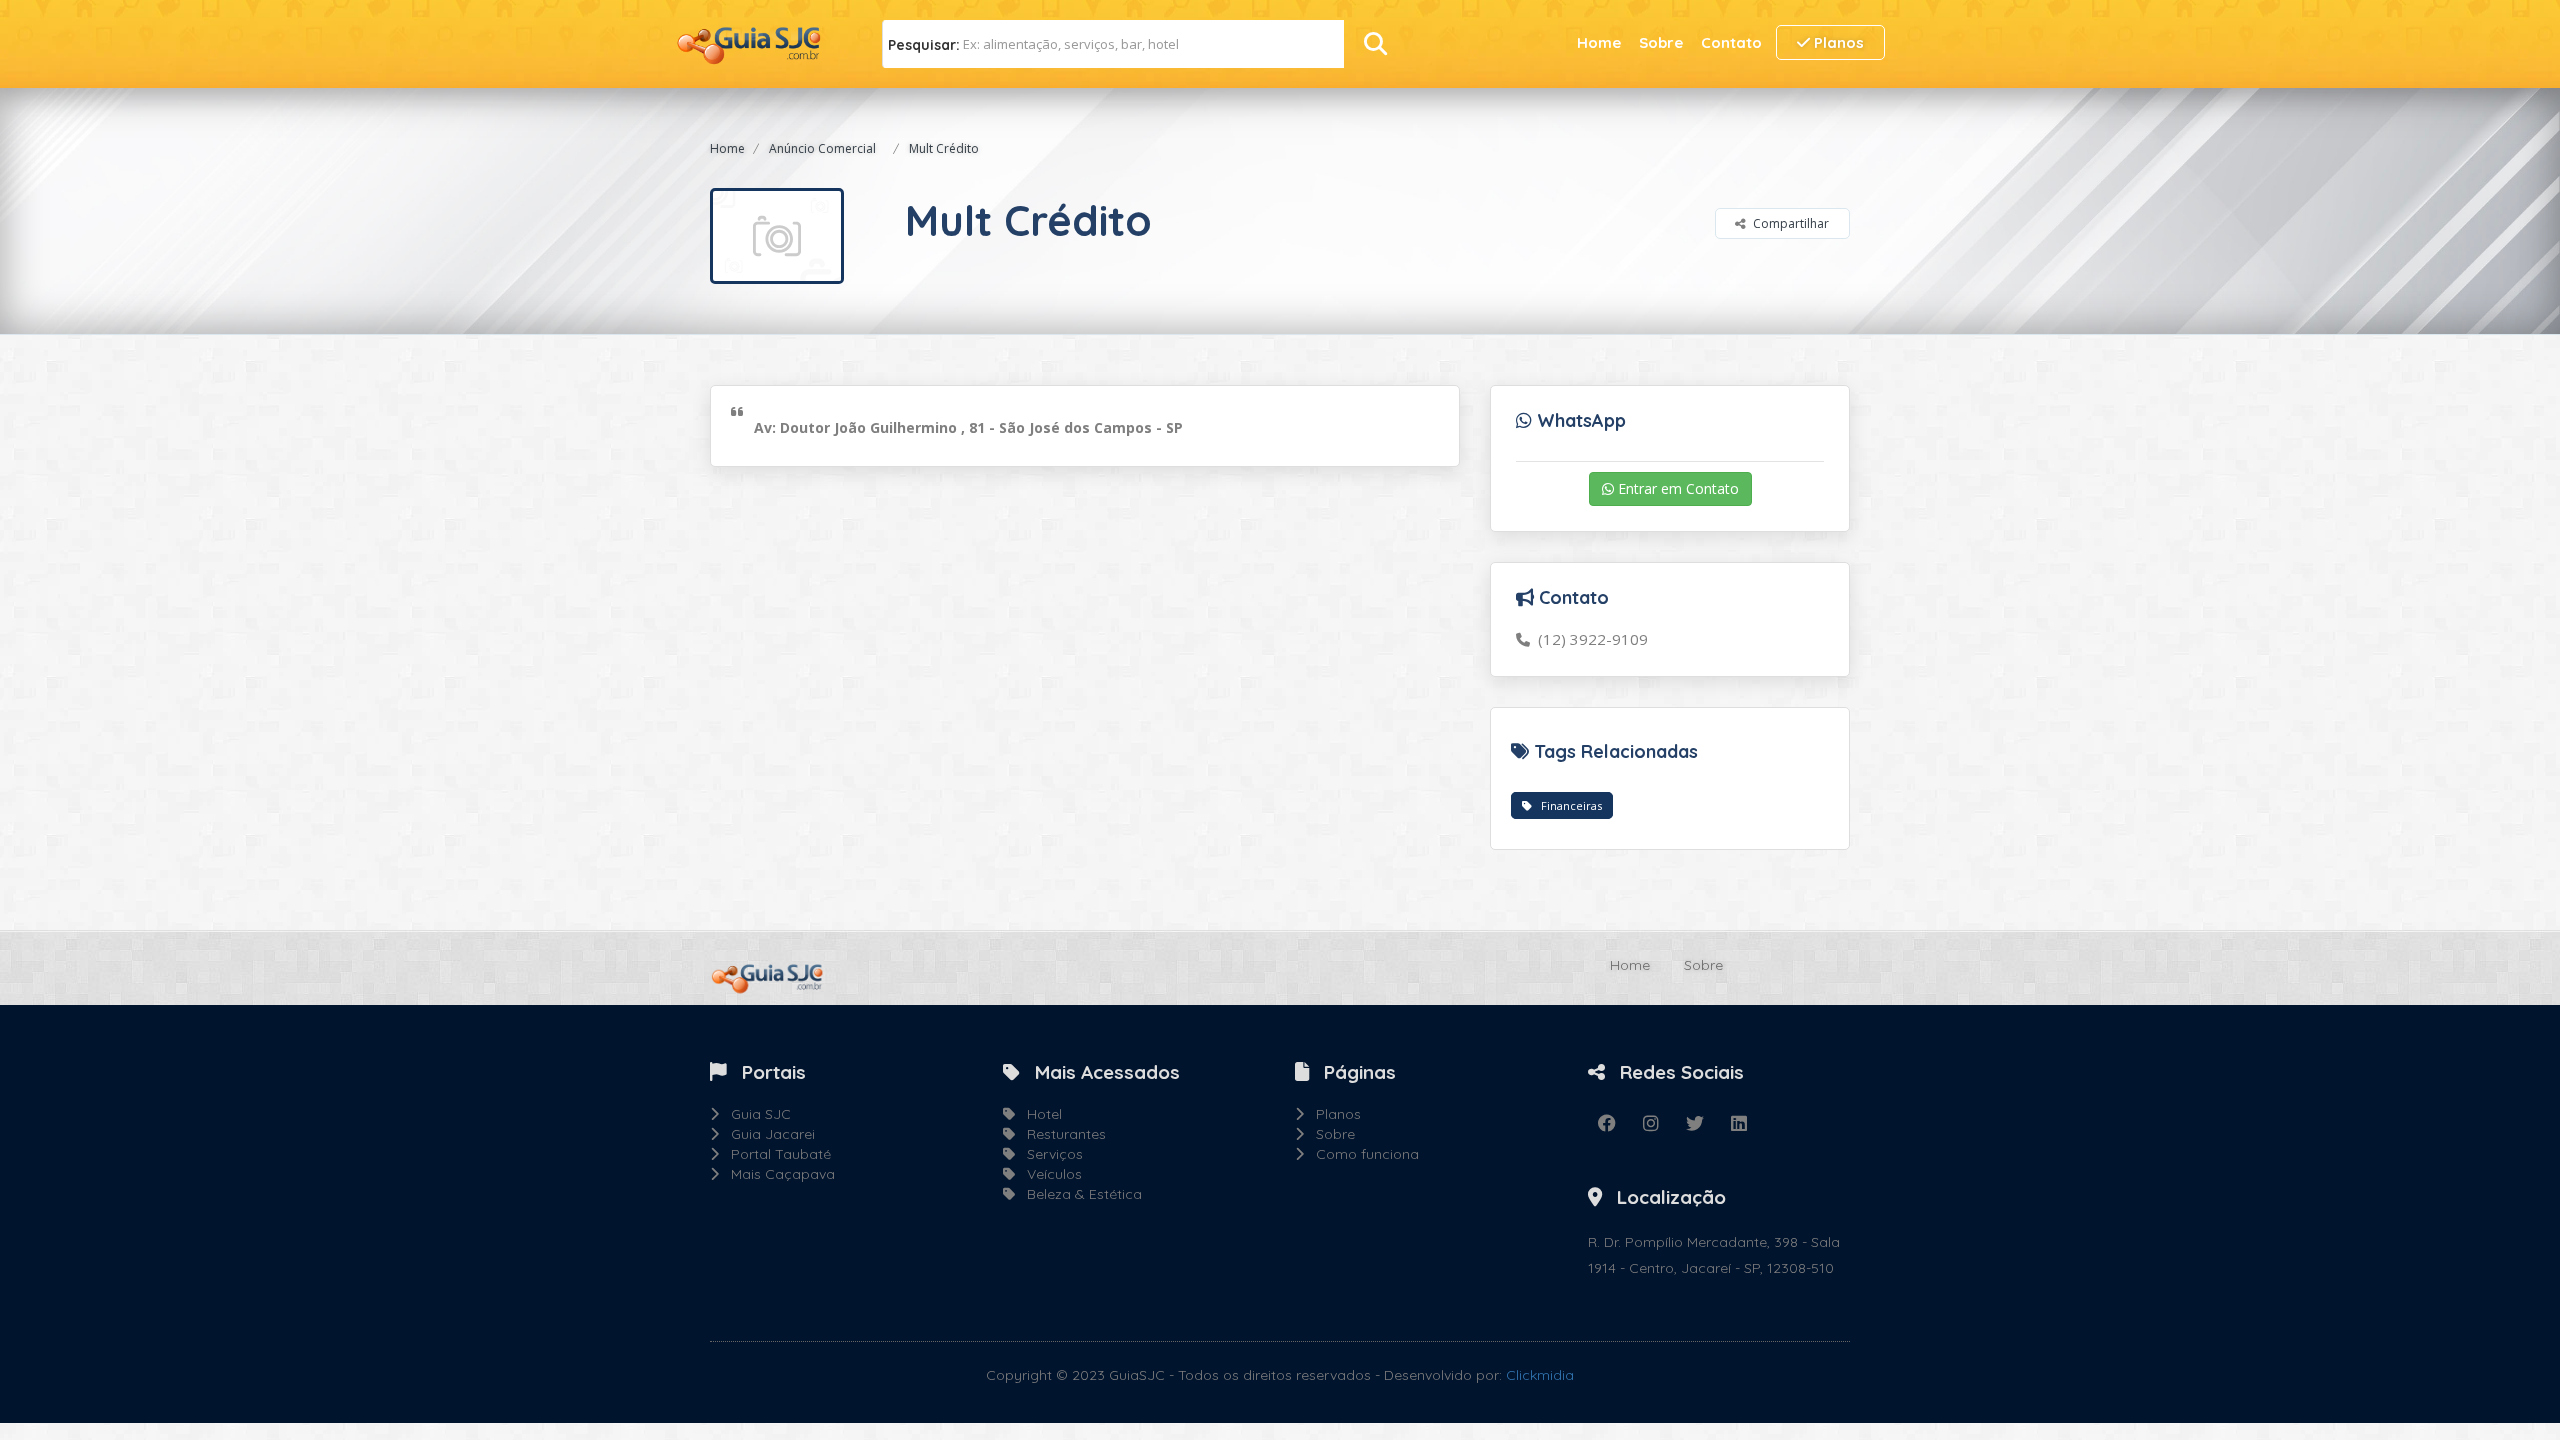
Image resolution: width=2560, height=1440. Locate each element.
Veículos (1048, 1174)
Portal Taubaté (775, 1154)
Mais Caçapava (777, 1174)
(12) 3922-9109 (1589, 639)
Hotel (1038, 1114)
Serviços (1049, 1154)
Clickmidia (1540, 1375)
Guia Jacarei (767, 1134)
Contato (1731, 42)
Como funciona (1361, 1154)
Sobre (1661, 42)
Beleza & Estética (1078, 1194)
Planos (1837, 42)
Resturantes (1060, 1134)
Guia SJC (755, 1114)
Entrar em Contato (1676, 488)
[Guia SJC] (750, 43)
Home (1599, 42)
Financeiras (1567, 805)
